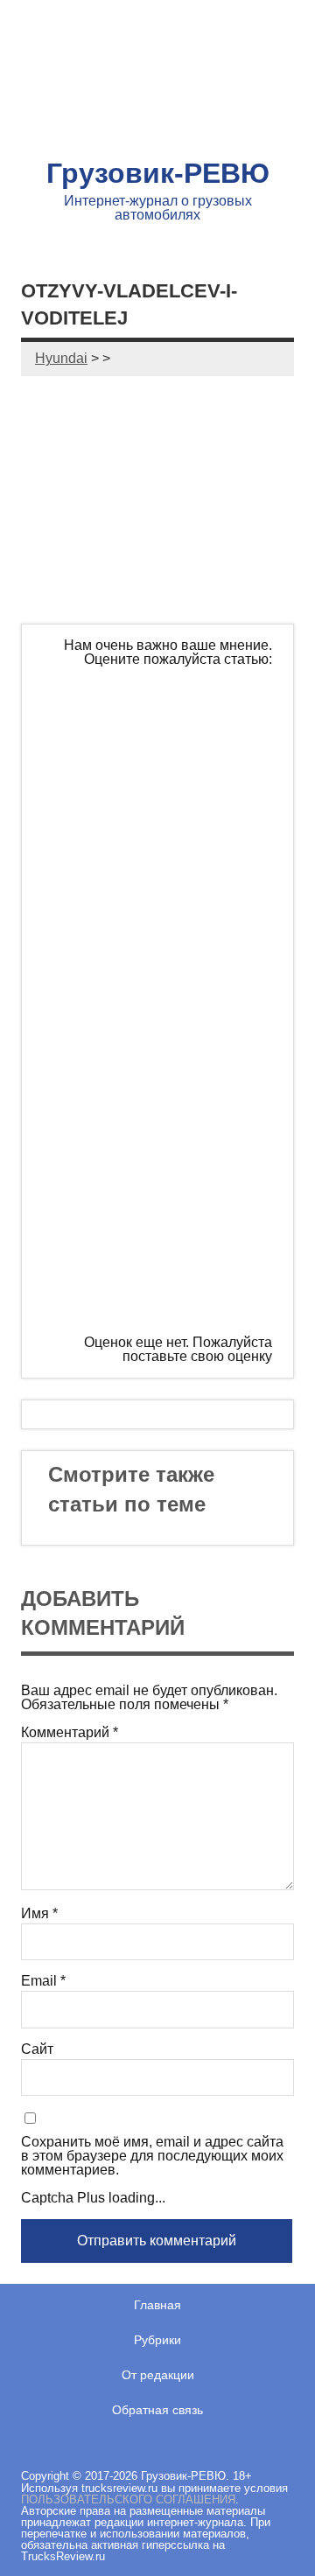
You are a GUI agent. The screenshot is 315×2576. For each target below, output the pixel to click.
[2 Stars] (174, 866)
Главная (157, 2305)
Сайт (37, 2049)
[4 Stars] (174, 1134)
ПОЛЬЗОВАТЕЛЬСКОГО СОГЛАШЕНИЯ (128, 2499)
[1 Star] (174, 732)
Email (43, 1981)
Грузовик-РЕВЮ (158, 173)
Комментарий (70, 1733)
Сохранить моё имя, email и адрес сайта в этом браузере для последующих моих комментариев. (152, 2156)
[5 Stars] (174, 1267)
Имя (39, 1914)
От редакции (158, 2375)
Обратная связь (157, 2410)
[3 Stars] (174, 1000)
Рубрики (157, 2340)
